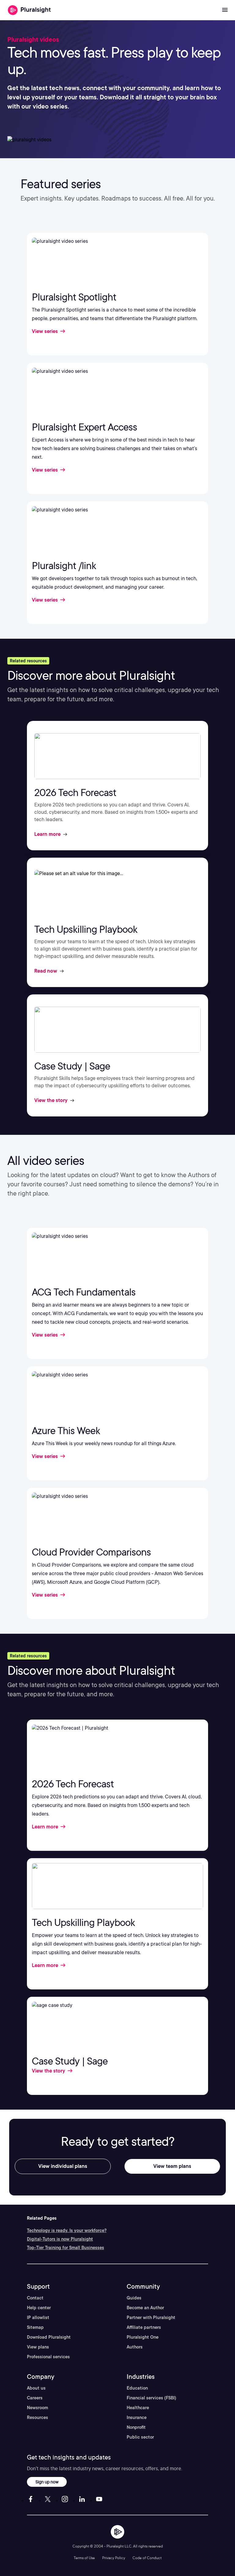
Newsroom (37, 2408)
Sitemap (35, 2327)
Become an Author (145, 2308)
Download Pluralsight (49, 2337)
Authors (135, 2347)
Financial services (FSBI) (151, 2398)
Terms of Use (84, 2558)
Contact (35, 2298)
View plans (38, 2347)
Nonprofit (136, 2427)
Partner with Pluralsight (151, 2318)
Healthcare (138, 2408)
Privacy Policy (114, 2558)
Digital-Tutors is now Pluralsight (60, 2239)
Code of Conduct (147, 2558)
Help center (39, 2308)
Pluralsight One (143, 2337)
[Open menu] (225, 10)
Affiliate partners (144, 2327)
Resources (37, 2417)
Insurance (137, 2417)
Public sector (140, 2437)
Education (137, 2388)
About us (36, 2388)
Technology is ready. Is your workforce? (67, 2230)
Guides (134, 2298)
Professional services (48, 2357)
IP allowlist (38, 2318)
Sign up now (47, 2482)
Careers (35, 2398)
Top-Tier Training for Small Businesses (65, 2248)
